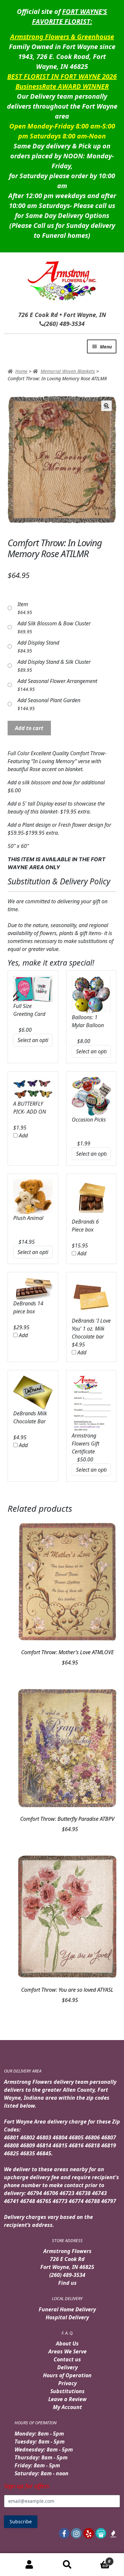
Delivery (67, 2367)
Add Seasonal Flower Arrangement (57, 681)
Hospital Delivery (67, 2317)
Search (67, 2565)
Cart (99, 2559)
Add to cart (29, 728)
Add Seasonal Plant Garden (49, 700)
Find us (67, 2283)
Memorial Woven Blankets (68, 371)
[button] (106, 406)
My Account (67, 2407)
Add (23, 1135)
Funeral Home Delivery (67, 2309)
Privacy (67, 2383)
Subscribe (21, 2522)
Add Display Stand (38, 643)
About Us (67, 2343)
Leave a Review (67, 2399)
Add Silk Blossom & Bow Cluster (54, 623)
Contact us (67, 2359)
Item (23, 604)
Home (21, 371)
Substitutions (67, 2391)
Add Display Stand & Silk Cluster (54, 662)
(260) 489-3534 (67, 2275)
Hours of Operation (67, 2375)
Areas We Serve (67, 2351)
